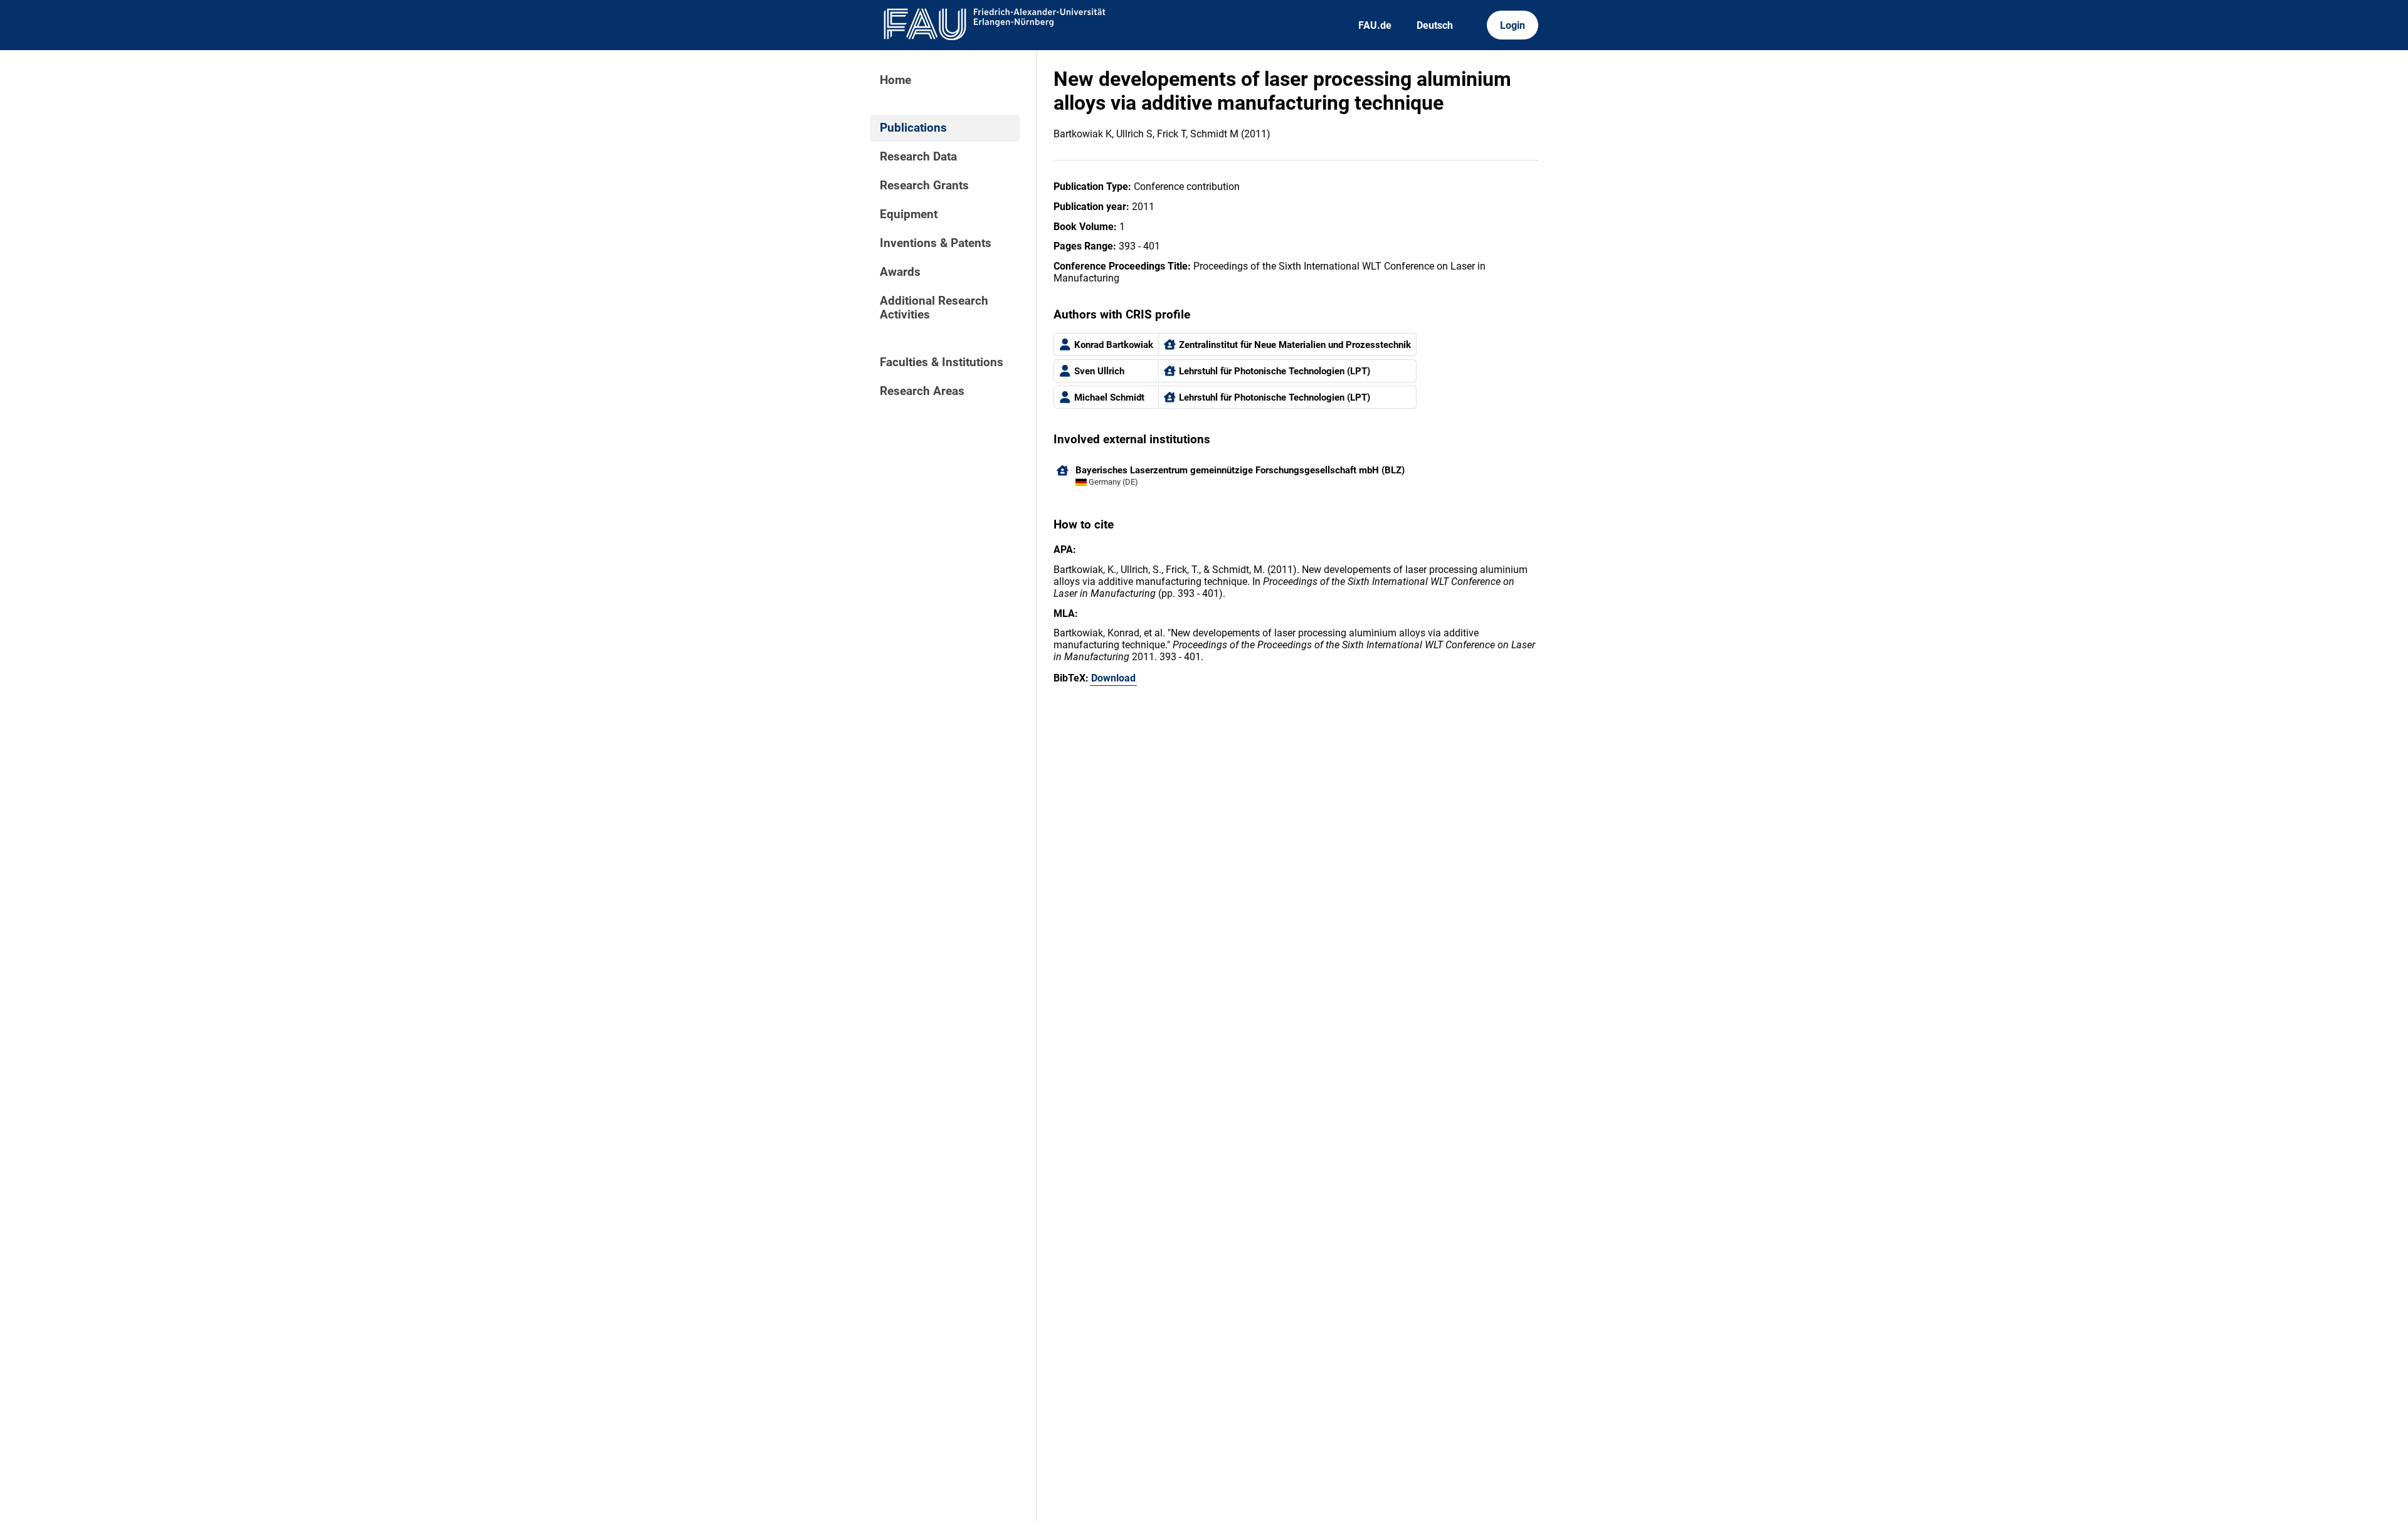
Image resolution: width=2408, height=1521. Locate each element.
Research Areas (922, 391)
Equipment (909, 214)
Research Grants (924, 186)
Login (1513, 25)
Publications (913, 128)
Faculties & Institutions (942, 362)
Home (895, 80)
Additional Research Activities (934, 308)
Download (1113, 678)
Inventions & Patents (936, 243)
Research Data (918, 157)
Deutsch (1435, 25)
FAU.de (1375, 25)
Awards (900, 272)
